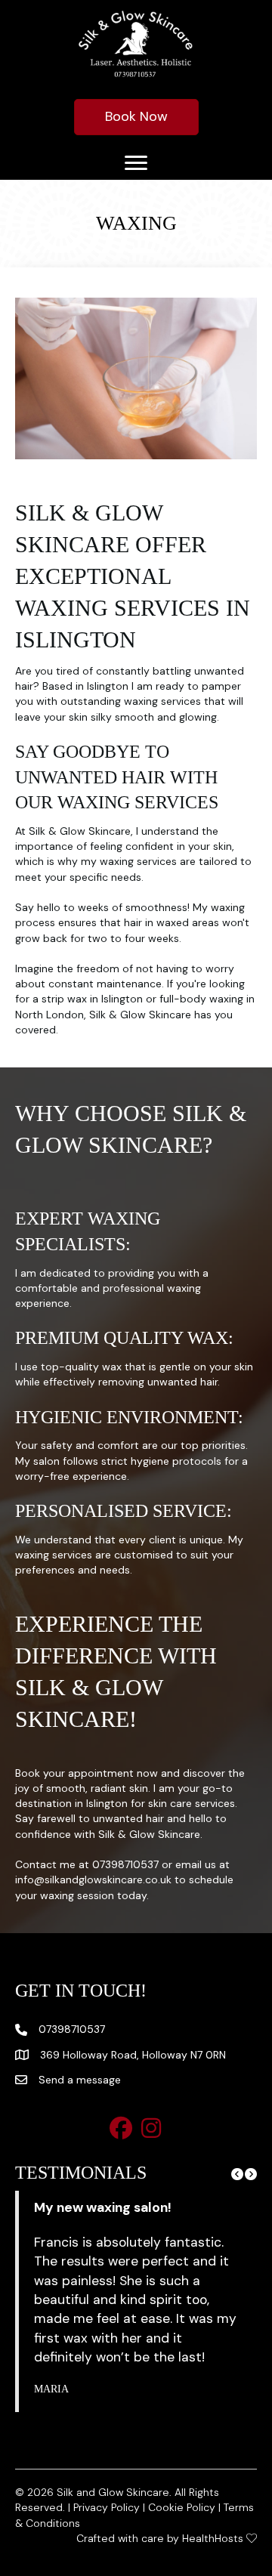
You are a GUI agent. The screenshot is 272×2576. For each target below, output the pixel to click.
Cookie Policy (182, 2507)
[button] (121, 2128)
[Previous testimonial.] (237, 2174)
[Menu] (136, 163)
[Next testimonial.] (251, 2174)
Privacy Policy (107, 2507)
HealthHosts (213, 2538)
